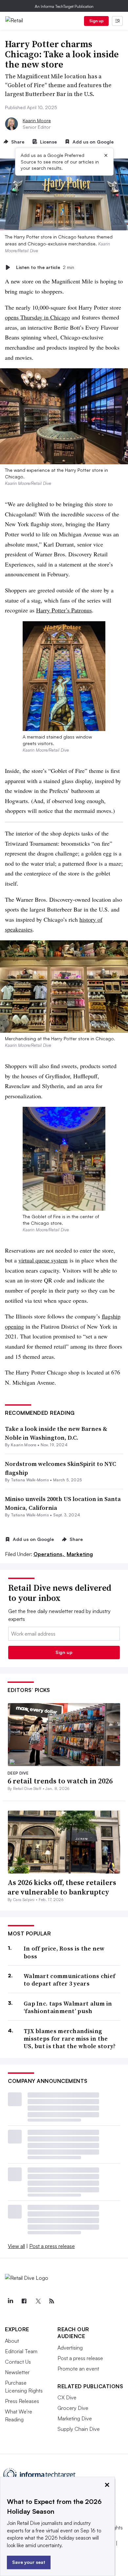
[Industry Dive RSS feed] (52, 2301)
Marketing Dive (75, 2418)
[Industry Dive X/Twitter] (38, 2301)
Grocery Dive (73, 2408)
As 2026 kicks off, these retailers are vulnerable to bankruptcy (62, 1887)
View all (16, 2246)
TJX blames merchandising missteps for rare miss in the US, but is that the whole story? (70, 2039)
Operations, (49, 1554)
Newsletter (17, 2372)
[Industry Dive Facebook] (24, 2301)
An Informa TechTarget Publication (64, 6)
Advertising (70, 2348)
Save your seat (29, 2562)
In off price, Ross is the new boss (64, 1952)
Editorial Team (21, 2351)
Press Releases (22, 2401)
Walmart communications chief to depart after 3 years (69, 1980)
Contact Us (18, 2362)
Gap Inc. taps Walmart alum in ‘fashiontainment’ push (68, 2007)
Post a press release (52, 2246)
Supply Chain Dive (79, 2429)
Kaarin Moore (37, 120)
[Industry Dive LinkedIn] (10, 2301)
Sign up (96, 21)
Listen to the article (45, 267)
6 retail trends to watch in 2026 (60, 1781)
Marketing (80, 1554)
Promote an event (78, 2369)
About (12, 2341)
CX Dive (67, 2397)
